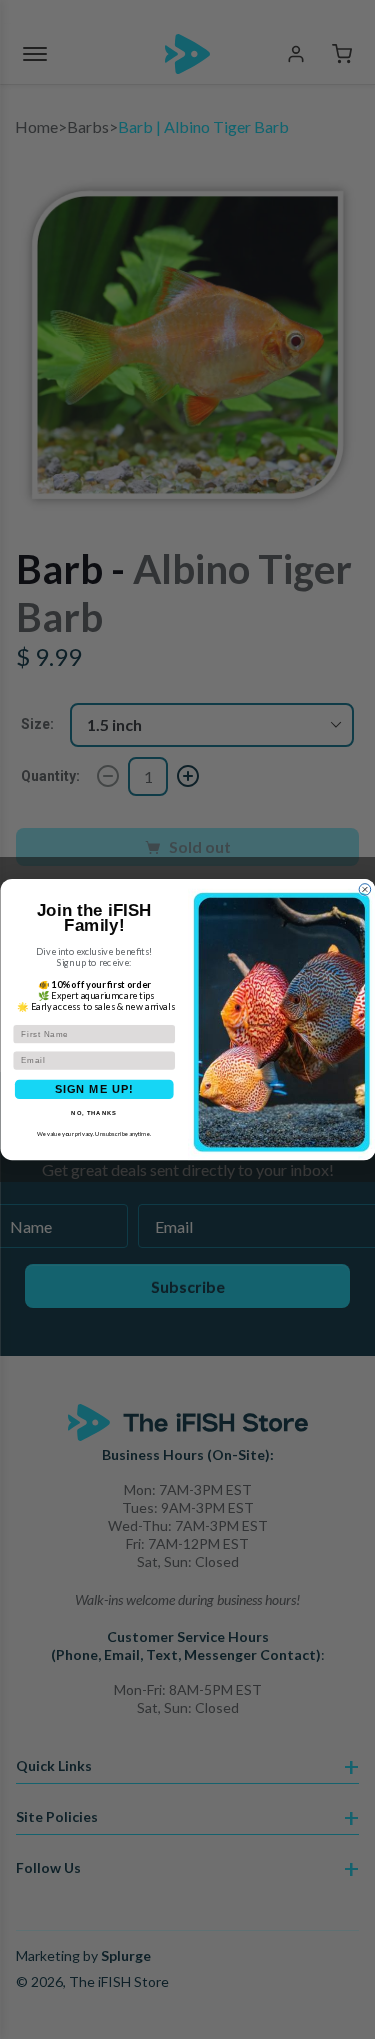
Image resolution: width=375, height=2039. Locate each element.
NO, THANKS (94, 1113)
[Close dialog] (365, 890)
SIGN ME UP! (93, 1089)
